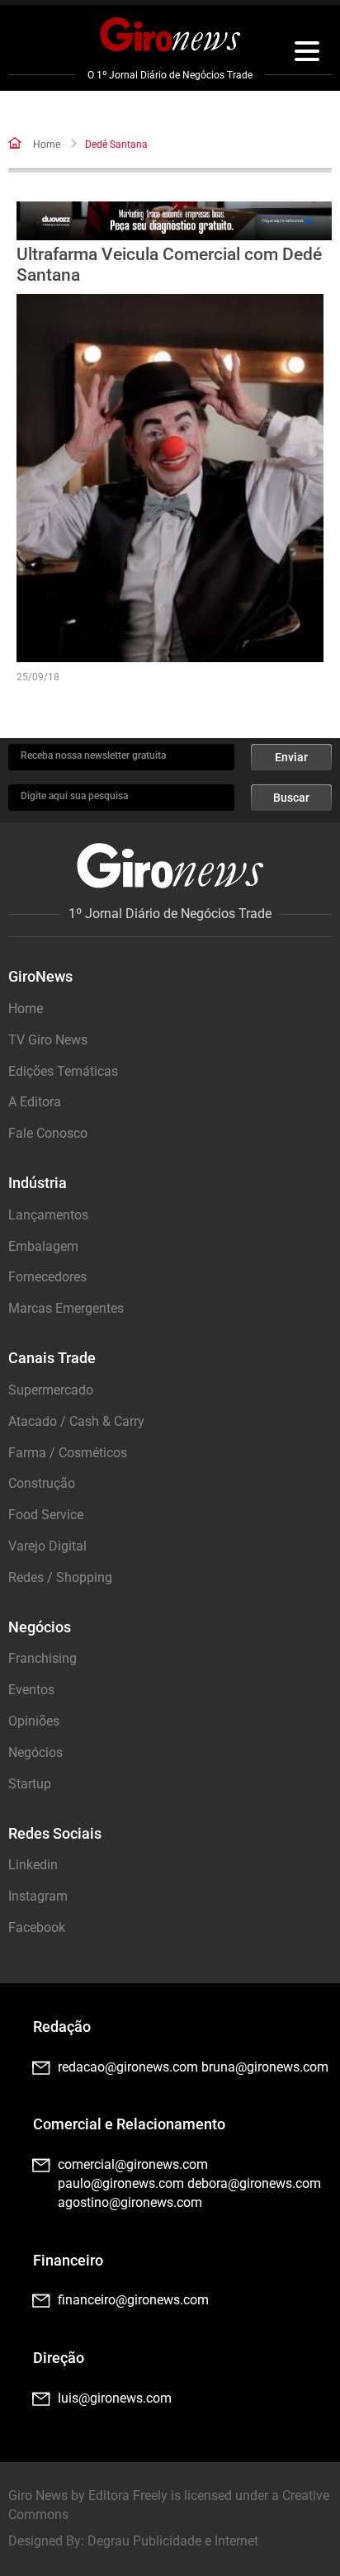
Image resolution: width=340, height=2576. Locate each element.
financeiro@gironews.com (133, 2300)
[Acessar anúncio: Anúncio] (174, 221)
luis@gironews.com (115, 2398)
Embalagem (43, 1246)
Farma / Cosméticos (68, 1453)
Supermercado (51, 1390)
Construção (42, 1483)
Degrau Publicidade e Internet (173, 2541)
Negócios (35, 1752)
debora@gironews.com (254, 2183)
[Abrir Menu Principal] (307, 54)
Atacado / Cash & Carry (76, 1421)
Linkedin (33, 1865)
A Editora (35, 1102)
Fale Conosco (48, 1133)
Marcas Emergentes (66, 1308)
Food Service (46, 1515)
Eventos (31, 1690)
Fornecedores (47, 1277)
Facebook (37, 1927)
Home (47, 144)
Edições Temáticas (63, 1071)
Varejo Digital (47, 1546)
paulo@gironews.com (121, 2183)
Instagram (38, 1896)
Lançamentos (48, 1215)
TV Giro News (48, 1040)
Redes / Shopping (60, 1577)
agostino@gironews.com (130, 2202)
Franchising (42, 1658)
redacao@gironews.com (128, 2067)
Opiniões (34, 1721)
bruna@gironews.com (265, 2067)
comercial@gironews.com (133, 2164)
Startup (30, 1784)
